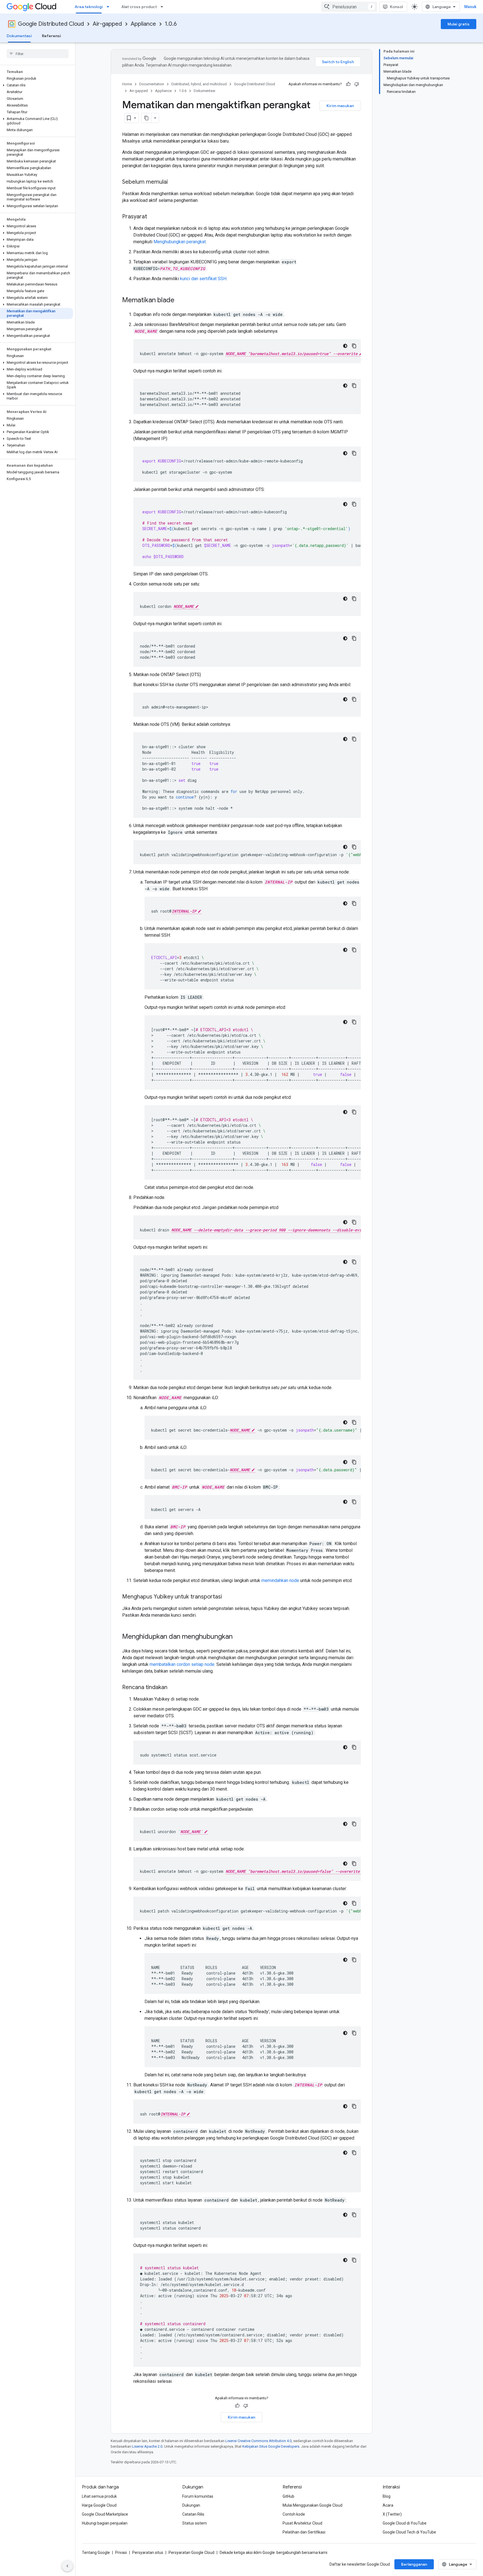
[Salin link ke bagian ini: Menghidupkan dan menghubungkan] (238, 1637)
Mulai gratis (459, 24)
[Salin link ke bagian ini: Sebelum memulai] (173, 182)
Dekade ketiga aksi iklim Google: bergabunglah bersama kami (274, 2553)
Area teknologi (89, 7)
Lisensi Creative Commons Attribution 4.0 (258, 2441)
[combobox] (349, 7)
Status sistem (195, 2523)
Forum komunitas (198, 2496)
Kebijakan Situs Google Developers (271, 2446)
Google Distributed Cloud (51, 24)
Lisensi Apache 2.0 (147, 2446)
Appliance (143, 24)
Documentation (152, 84)
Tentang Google (96, 2553)
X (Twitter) (392, 2514)
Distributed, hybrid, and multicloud (199, 84)
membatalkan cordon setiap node (182, 1664)
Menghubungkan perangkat (180, 242)
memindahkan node (280, 1580)
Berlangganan (414, 2564)
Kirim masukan (340, 106)
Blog (387, 2496)
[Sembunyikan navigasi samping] (67, 2566)
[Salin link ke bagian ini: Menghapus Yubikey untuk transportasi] (228, 1597)
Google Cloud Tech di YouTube (409, 2532)
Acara (388, 2505)
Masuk (470, 7)
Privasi (121, 2553)
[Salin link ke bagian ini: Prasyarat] (153, 217)
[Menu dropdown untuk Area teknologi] (110, 7)
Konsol (396, 7)
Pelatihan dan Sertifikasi (304, 2532)
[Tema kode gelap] (345, 346)
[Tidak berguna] (357, 84)
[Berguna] (348, 84)
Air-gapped (107, 24)
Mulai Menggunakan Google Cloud (312, 2505)
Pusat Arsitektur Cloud (302, 2523)
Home (127, 84)
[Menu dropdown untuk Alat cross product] (164, 7)
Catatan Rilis (193, 2514)
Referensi (51, 36)
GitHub (288, 2496)
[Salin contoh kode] (354, 346)
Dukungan (191, 2505)
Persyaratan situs (148, 2553)
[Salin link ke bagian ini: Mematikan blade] (180, 301)
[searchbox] (38, 54)
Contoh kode (294, 2514)
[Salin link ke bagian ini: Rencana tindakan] (173, 1688)
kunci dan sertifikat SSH (203, 279)
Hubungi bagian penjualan (105, 2523)
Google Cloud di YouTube (405, 2523)
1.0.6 (171, 24)
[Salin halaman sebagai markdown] (146, 118)
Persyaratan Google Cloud (191, 2553)
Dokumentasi (19, 36)
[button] (36, 85)
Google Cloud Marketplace (105, 2514)
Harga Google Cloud (99, 2505)
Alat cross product (139, 7)
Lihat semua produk (99, 2496)
